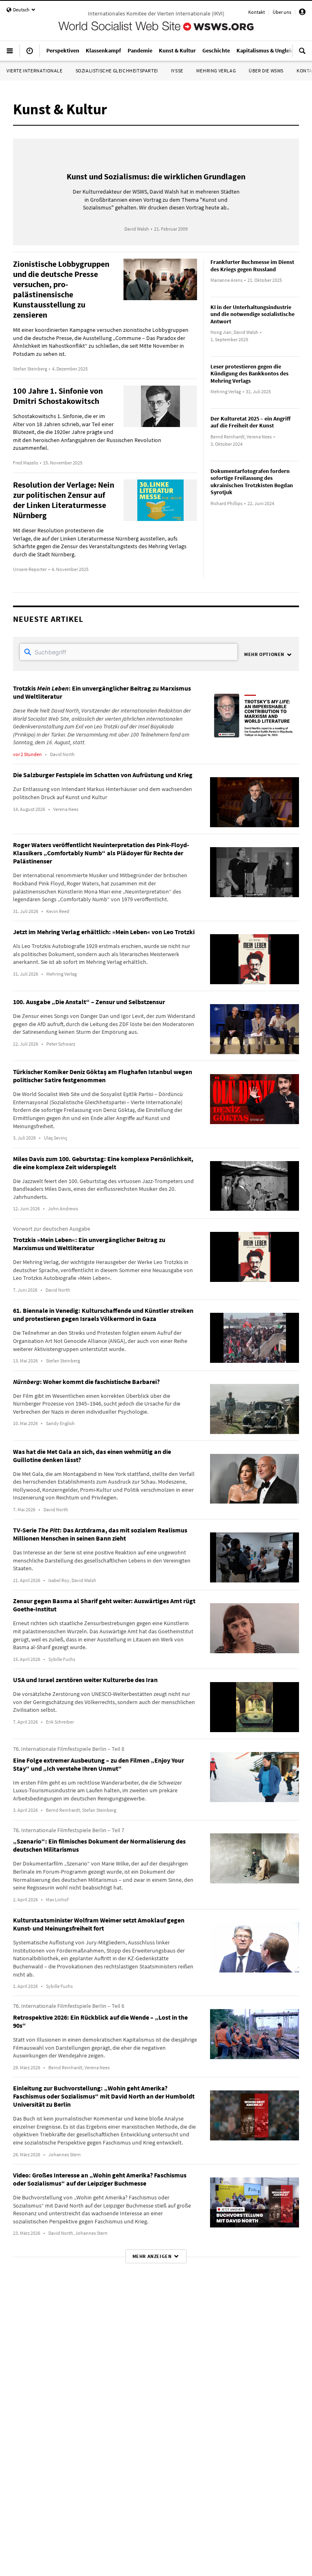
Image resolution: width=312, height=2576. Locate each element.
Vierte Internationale (35, 71)
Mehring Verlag (216, 71)
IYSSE (177, 71)
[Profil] (302, 13)
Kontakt (257, 12)
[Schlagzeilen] (30, 54)
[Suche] (302, 54)
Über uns (282, 12)
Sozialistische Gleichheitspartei (117, 71)
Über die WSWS (266, 71)
